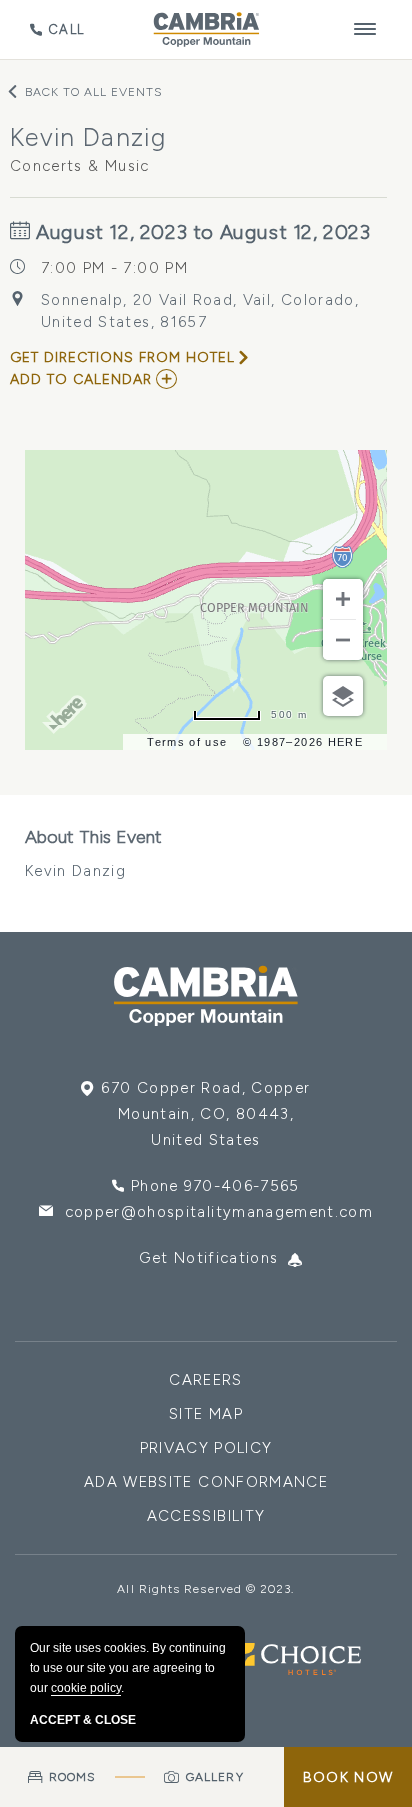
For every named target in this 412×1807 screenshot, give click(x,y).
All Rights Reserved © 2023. (205, 1589)
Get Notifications (209, 1258)
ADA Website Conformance (206, 1482)
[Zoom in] (343, 599)
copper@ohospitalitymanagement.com (219, 1212)
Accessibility (206, 1516)
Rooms (72, 1777)
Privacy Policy (206, 1448)
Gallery (215, 1777)
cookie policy (86, 1688)
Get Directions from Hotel (122, 357)
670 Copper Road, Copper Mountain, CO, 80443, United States (205, 1114)
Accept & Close (83, 1720)
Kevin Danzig (93, 853)
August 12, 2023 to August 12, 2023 (201, 232)
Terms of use (187, 742)
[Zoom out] (343, 640)
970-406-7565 (242, 1186)
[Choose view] (343, 696)
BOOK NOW (348, 1777)
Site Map (206, 1414)
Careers (205, 1380)
